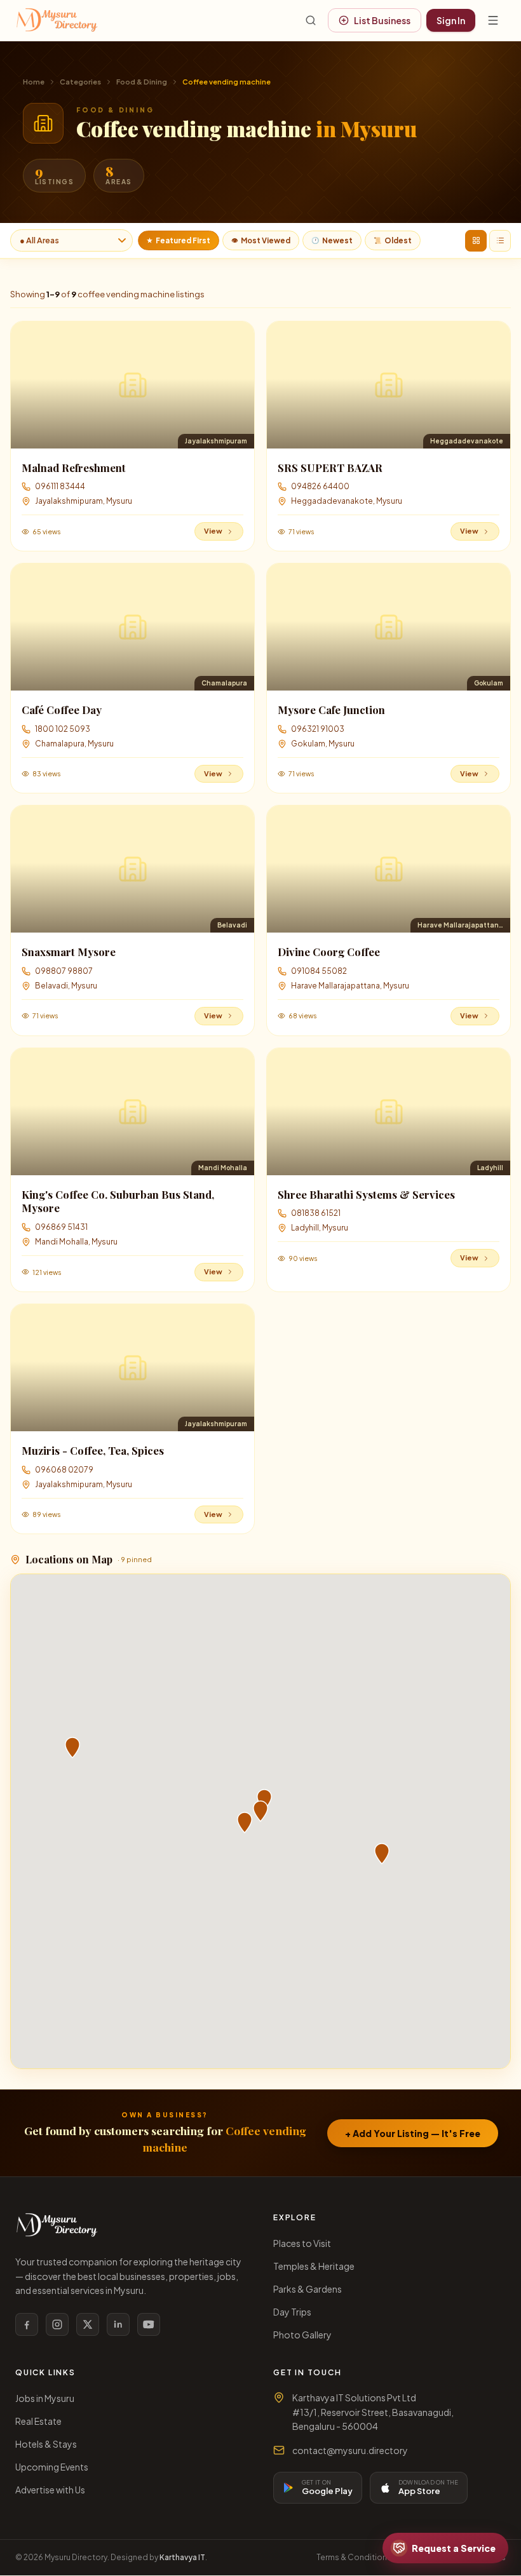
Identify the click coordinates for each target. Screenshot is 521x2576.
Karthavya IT (182, 2557)
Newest (332, 240)
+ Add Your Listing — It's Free (413, 2133)
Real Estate (38, 2421)
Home (34, 82)
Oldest (393, 240)
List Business (382, 20)
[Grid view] (476, 241)
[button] (260, 1811)
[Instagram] (57, 2324)
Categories (80, 82)
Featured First (179, 240)
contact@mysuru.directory (350, 2450)
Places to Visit (302, 2243)
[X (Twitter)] (88, 2324)
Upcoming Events (52, 2467)
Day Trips (292, 2312)
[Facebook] (27, 2324)
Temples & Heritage (314, 2266)
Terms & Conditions (354, 2557)
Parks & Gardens (308, 2289)
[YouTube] (149, 2324)
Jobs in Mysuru (45, 2398)
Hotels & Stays (46, 2444)
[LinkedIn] (118, 2324)
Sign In (451, 20)
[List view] (500, 241)
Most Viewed (261, 240)
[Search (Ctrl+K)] (311, 20)
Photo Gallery (302, 2335)
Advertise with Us (50, 2490)
